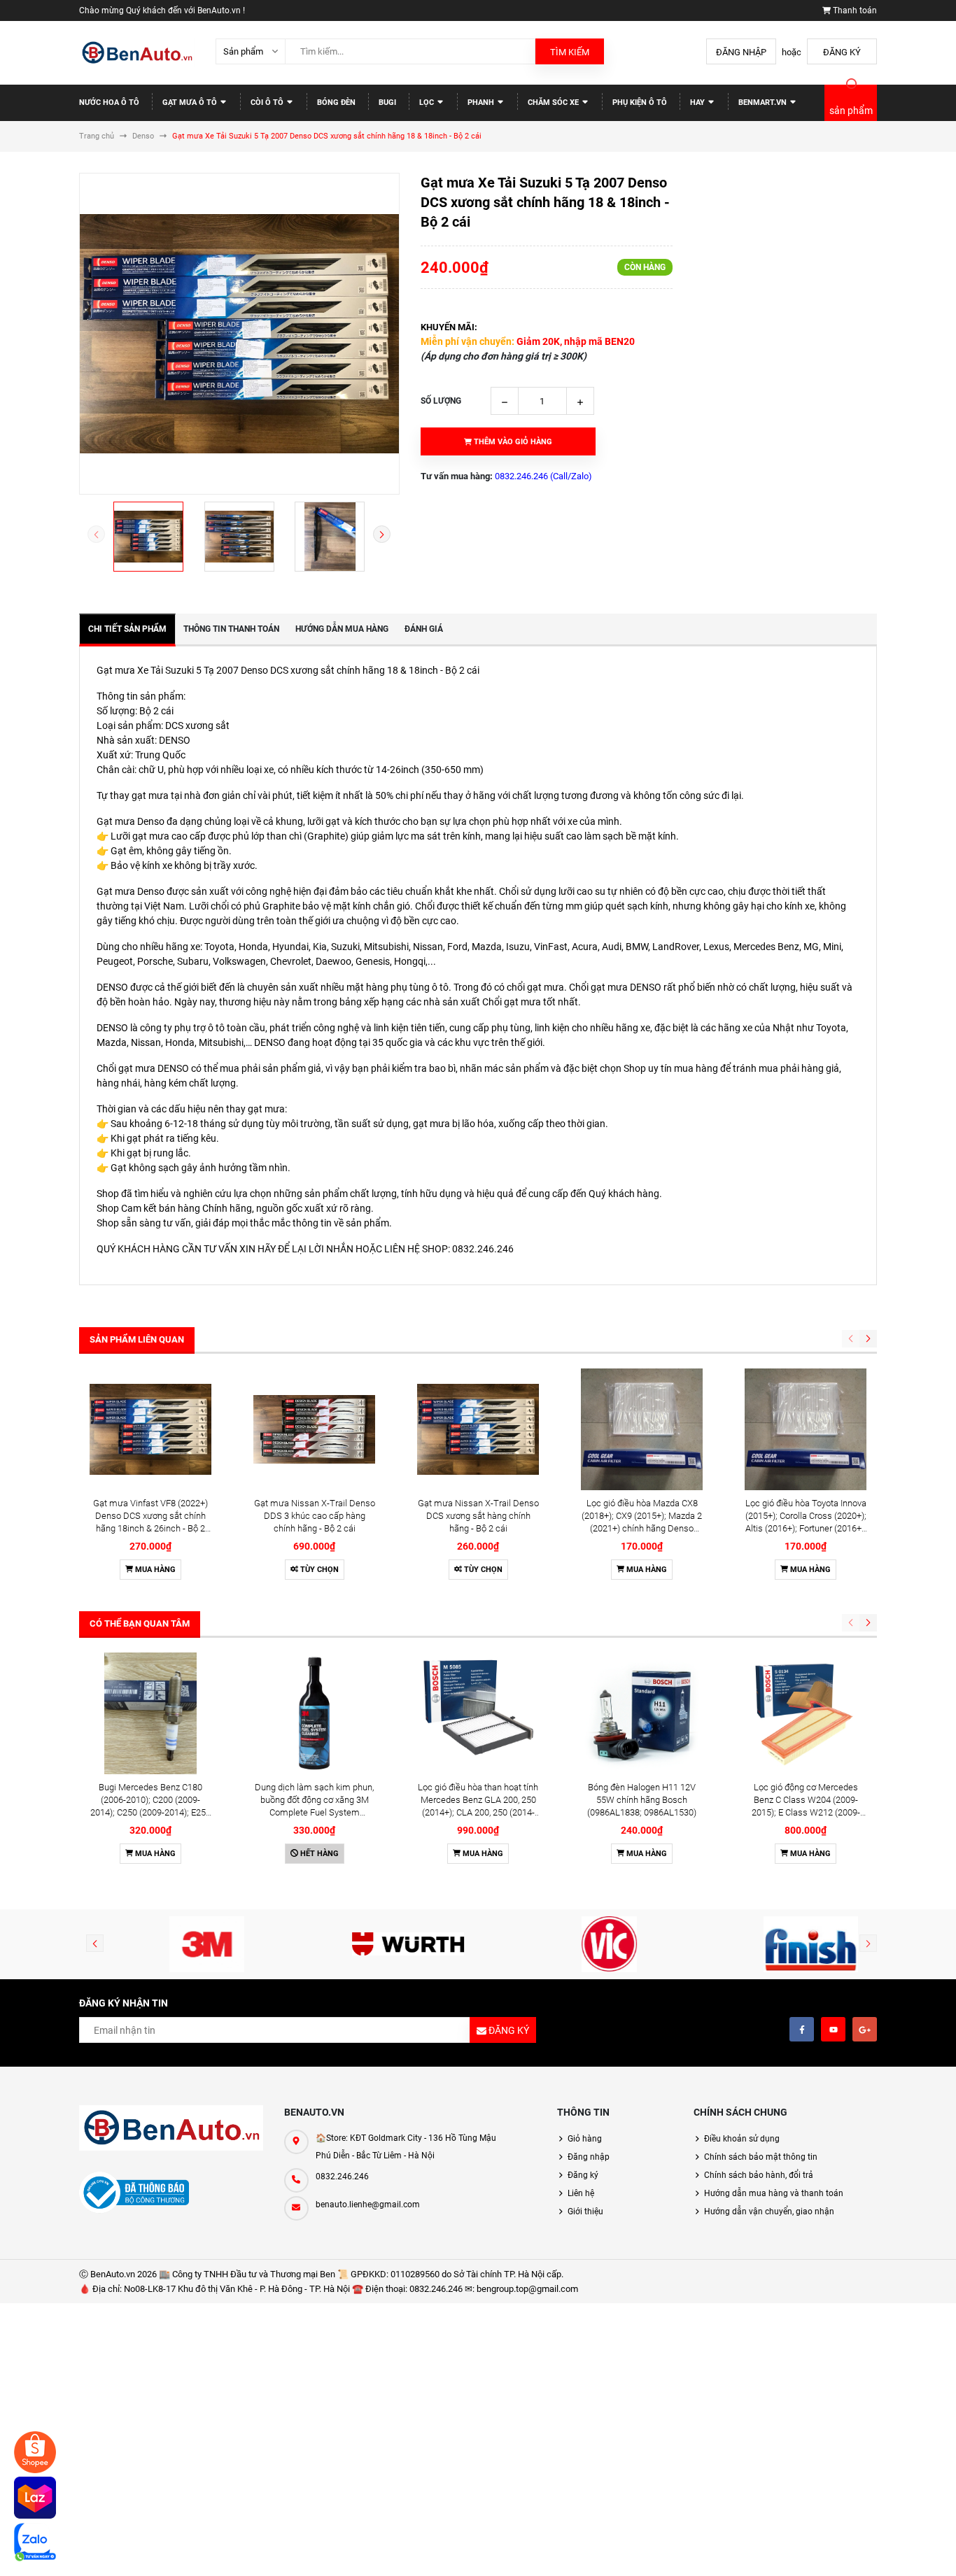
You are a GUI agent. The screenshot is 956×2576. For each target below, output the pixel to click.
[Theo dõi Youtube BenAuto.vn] (833, 2029)
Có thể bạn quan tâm (140, 1623)
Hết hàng (318, 1854)
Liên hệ (581, 2193)
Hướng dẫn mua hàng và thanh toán (774, 2193)
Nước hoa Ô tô (109, 102)
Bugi (387, 102)
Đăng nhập (741, 52)
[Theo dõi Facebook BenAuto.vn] (802, 2029)
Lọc (428, 102)
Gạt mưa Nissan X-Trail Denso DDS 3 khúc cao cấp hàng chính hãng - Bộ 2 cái (315, 1516)
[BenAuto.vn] (171, 2128)
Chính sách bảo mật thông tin (761, 2157)
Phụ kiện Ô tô (640, 102)
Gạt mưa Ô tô (191, 102)
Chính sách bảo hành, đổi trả (759, 2175)
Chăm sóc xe (554, 102)
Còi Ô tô (268, 102)
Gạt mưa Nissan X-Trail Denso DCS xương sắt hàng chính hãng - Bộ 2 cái (478, 1516)
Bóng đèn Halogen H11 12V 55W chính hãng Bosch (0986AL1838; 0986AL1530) (642, 1800)
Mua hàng (154, 1570)
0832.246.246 (342, 2177)
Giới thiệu (585, 2211)
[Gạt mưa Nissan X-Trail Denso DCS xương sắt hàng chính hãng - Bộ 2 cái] (478, 1429)
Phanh (482, 102)
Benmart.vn (764, 102)
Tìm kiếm (570, 52)
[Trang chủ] (137, 53)
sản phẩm (851, 111)
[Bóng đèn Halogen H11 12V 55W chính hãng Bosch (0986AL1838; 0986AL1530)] (642, 1713)
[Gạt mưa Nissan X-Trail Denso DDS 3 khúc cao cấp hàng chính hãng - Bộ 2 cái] (314, 1429)
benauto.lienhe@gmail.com (368, 2205)
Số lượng (441, 401)
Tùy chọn (318, 1570)
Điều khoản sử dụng (742, 2139)
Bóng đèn (336, 102)
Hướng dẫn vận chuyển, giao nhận (769, 2211)
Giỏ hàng (585, 2139)
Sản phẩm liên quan (137, 1339)
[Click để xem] (239, 334)
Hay (698, 102)
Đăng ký (842, 52)
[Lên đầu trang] (900, 2550)
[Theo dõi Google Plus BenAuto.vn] (865, 2029)
